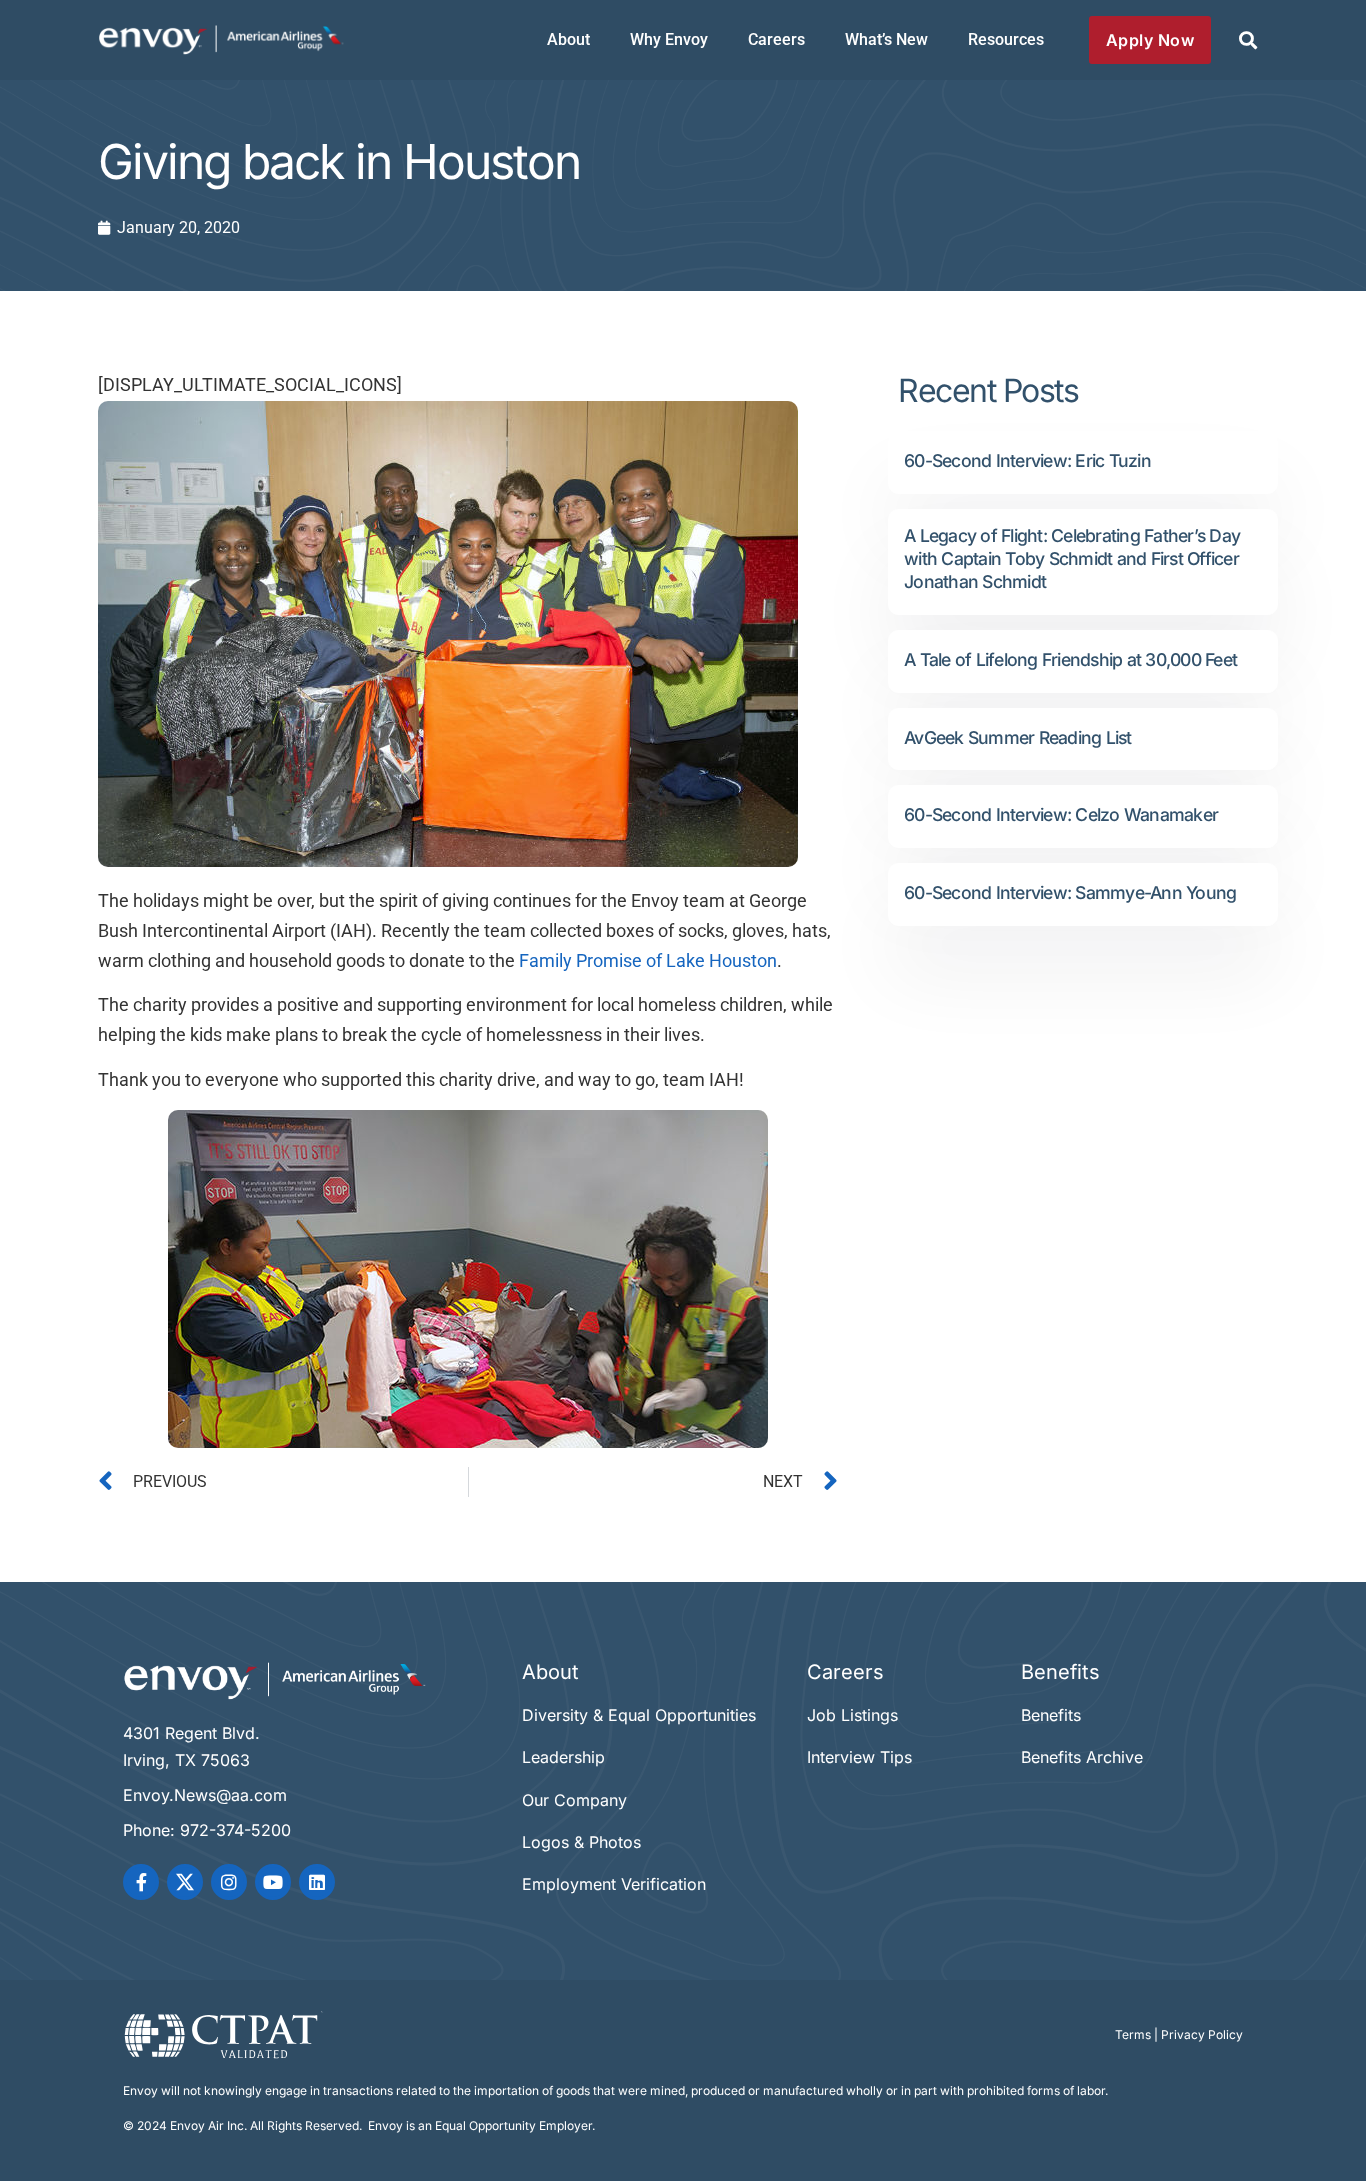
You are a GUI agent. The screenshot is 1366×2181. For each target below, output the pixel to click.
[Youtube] (273, 1882)
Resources (1006, 39)
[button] (1247, 40)
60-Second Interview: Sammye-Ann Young (1070, 892)
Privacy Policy (1202, 2034)
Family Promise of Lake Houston (648, 961)
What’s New (886, 39)
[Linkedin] (317, 1882)
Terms (1133, 2034)
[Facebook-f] (141, 1882)
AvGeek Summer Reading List (1018, 737)
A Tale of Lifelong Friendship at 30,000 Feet (1070, 659)
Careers (776, 39)
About (568, 39)
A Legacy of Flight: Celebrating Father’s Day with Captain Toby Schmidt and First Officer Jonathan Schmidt (1072, 558)
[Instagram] (229, 1882)
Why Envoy (669, 39)
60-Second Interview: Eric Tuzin (1027, 460)
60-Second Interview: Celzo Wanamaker (1061, 814)
